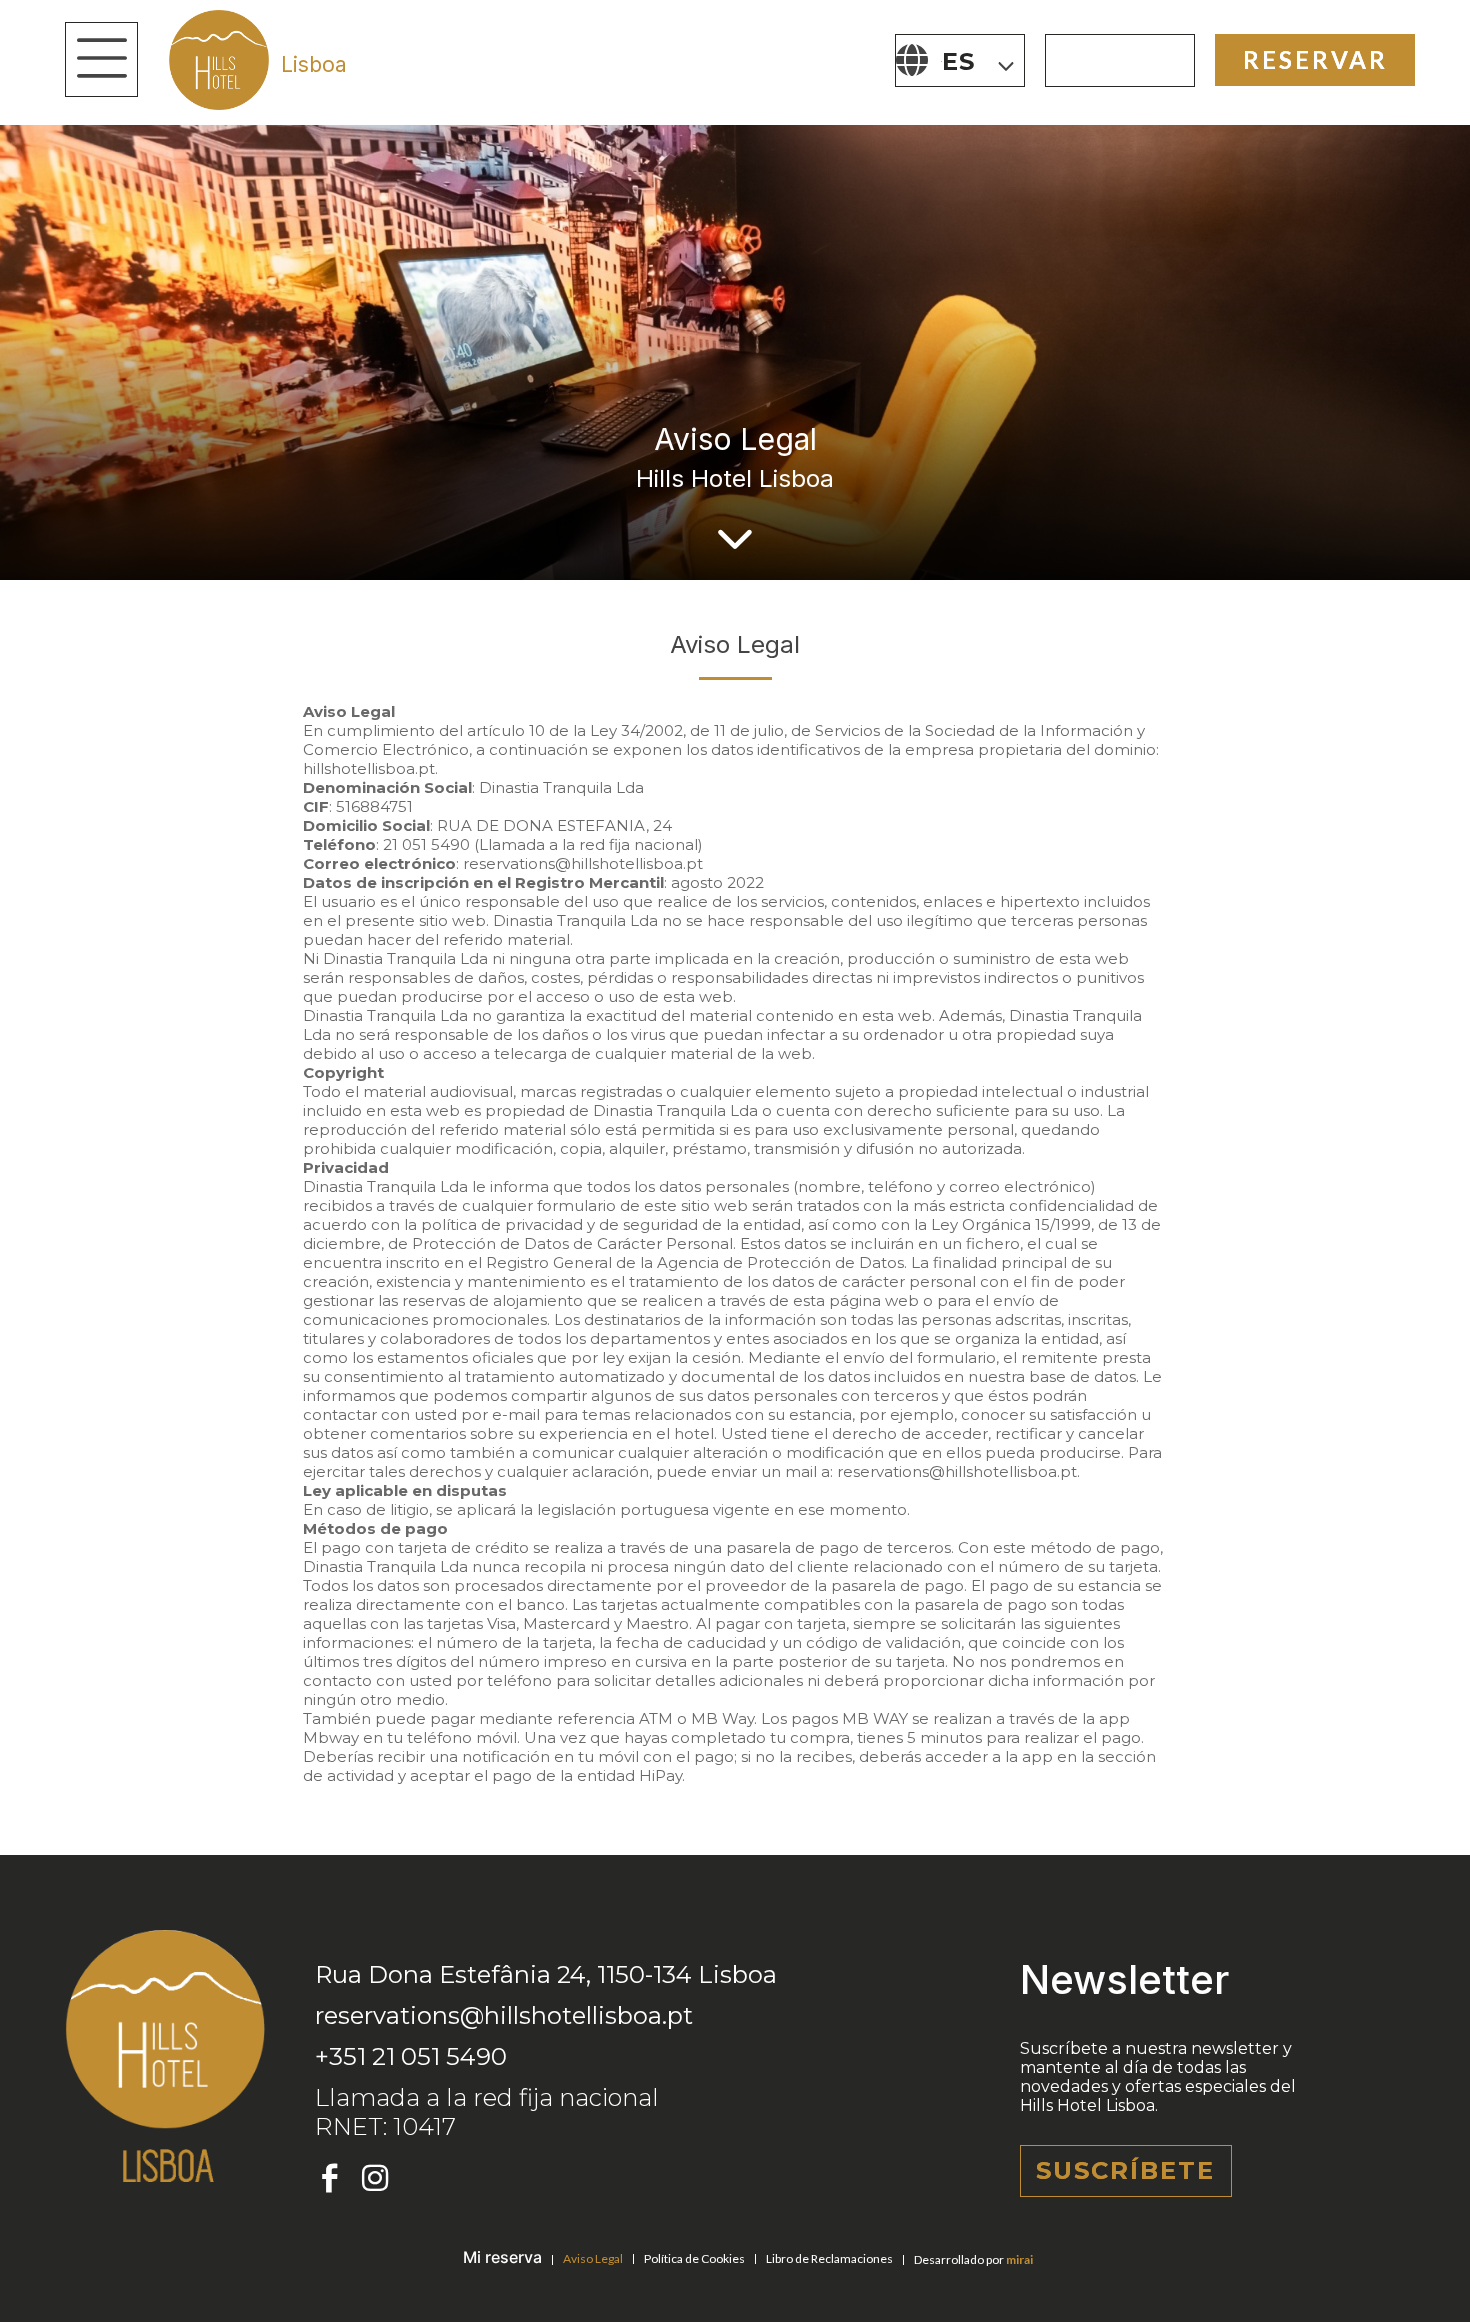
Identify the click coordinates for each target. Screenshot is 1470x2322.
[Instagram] (375, 2178)
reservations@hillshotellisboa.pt (504, 2015)
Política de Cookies (694, 2258)
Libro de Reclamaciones (829, 2258)
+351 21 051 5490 (411, 2056)
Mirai (1019, 2259)
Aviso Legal (593, 2258)
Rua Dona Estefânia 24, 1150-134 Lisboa (546, 1974)
